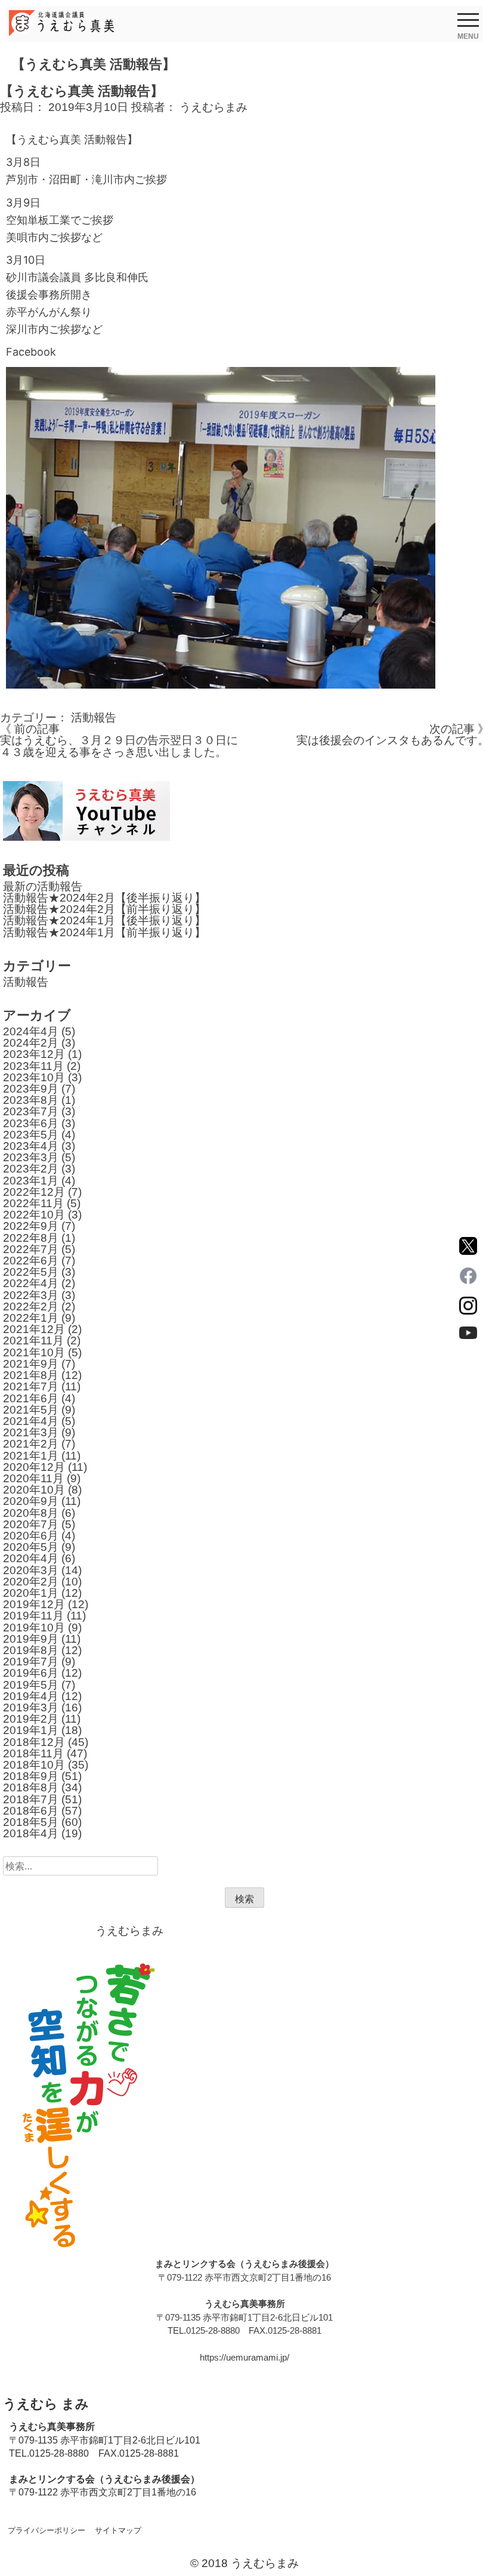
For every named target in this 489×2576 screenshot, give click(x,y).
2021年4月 (31, 1421)
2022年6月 (31, 1261)
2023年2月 (31, 1169)
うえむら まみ (46, 2404)
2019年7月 (31, 1662)
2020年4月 (31, 1558)
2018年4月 (31, 1833)
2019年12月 (34, 1604)
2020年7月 (31, 1524)
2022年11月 (33, 1203)
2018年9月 (31, 1776)
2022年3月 (31, 1295)
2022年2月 (31, 1306)
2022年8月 (31, 1238)
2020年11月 (33, 1478)
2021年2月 (31, 1444)
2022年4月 (31, 1283)
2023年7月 (31, 1111)
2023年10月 (34, 1077)
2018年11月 (33, 1753)
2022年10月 (34, 1215)
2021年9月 (31, 1364)
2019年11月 (33, 1616)
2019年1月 (31, 1730)
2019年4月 (31, 1696)
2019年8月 (31, 1650)
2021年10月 (34, 1352)
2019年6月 (31, 1673)
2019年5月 (31, 1685)
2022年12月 (34, 1192)
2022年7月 (31, 1249)
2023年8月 (31, 1100)
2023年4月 (31, 1146)
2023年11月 (33, 1066)
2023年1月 (31, 1181)
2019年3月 (31, 1707)
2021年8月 (31, 1375)
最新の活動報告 (43, 886)
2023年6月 (31, 1123)
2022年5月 (31, 1272)
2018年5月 (31, 1822)
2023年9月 (31, 1089)
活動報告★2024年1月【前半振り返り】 (104, 932)
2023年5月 (31, 1135)
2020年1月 (31, 1593)
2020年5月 (31, 1547)
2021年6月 (31, 1398)
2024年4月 (31, 1031)
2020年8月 (31, 1513)
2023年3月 (31, 1157)
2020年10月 (34, 1490)
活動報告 (94, 718)
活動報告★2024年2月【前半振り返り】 (104, 909)
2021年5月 (31, 1410)
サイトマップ (118, 2530)
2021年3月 (31, 1432)
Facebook (31, 352)
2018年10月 (34, 1765)
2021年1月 (31, 1456)
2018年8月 (31, 1787)
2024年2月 (31, 1043)
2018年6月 (31, 1811)
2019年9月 (31, 1639)
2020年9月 (31, 1501)
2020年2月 (31, 1582)
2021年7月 (31, 1386)
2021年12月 (34, 1329)
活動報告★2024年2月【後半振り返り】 (104, 898)
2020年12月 (34, 1467)
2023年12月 (34, 1054)
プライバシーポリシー (47, 2530)
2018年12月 (34, 1742)
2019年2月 (31, 1719)
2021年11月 (33, 1341)
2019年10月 (34, 1628)
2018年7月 (31, 1799)
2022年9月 (31, 1226)
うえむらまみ (213, 107)
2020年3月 (31, 1570)
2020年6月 (31, 1536)
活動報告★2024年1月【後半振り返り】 (104, 920)
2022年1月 (31, 1318)
